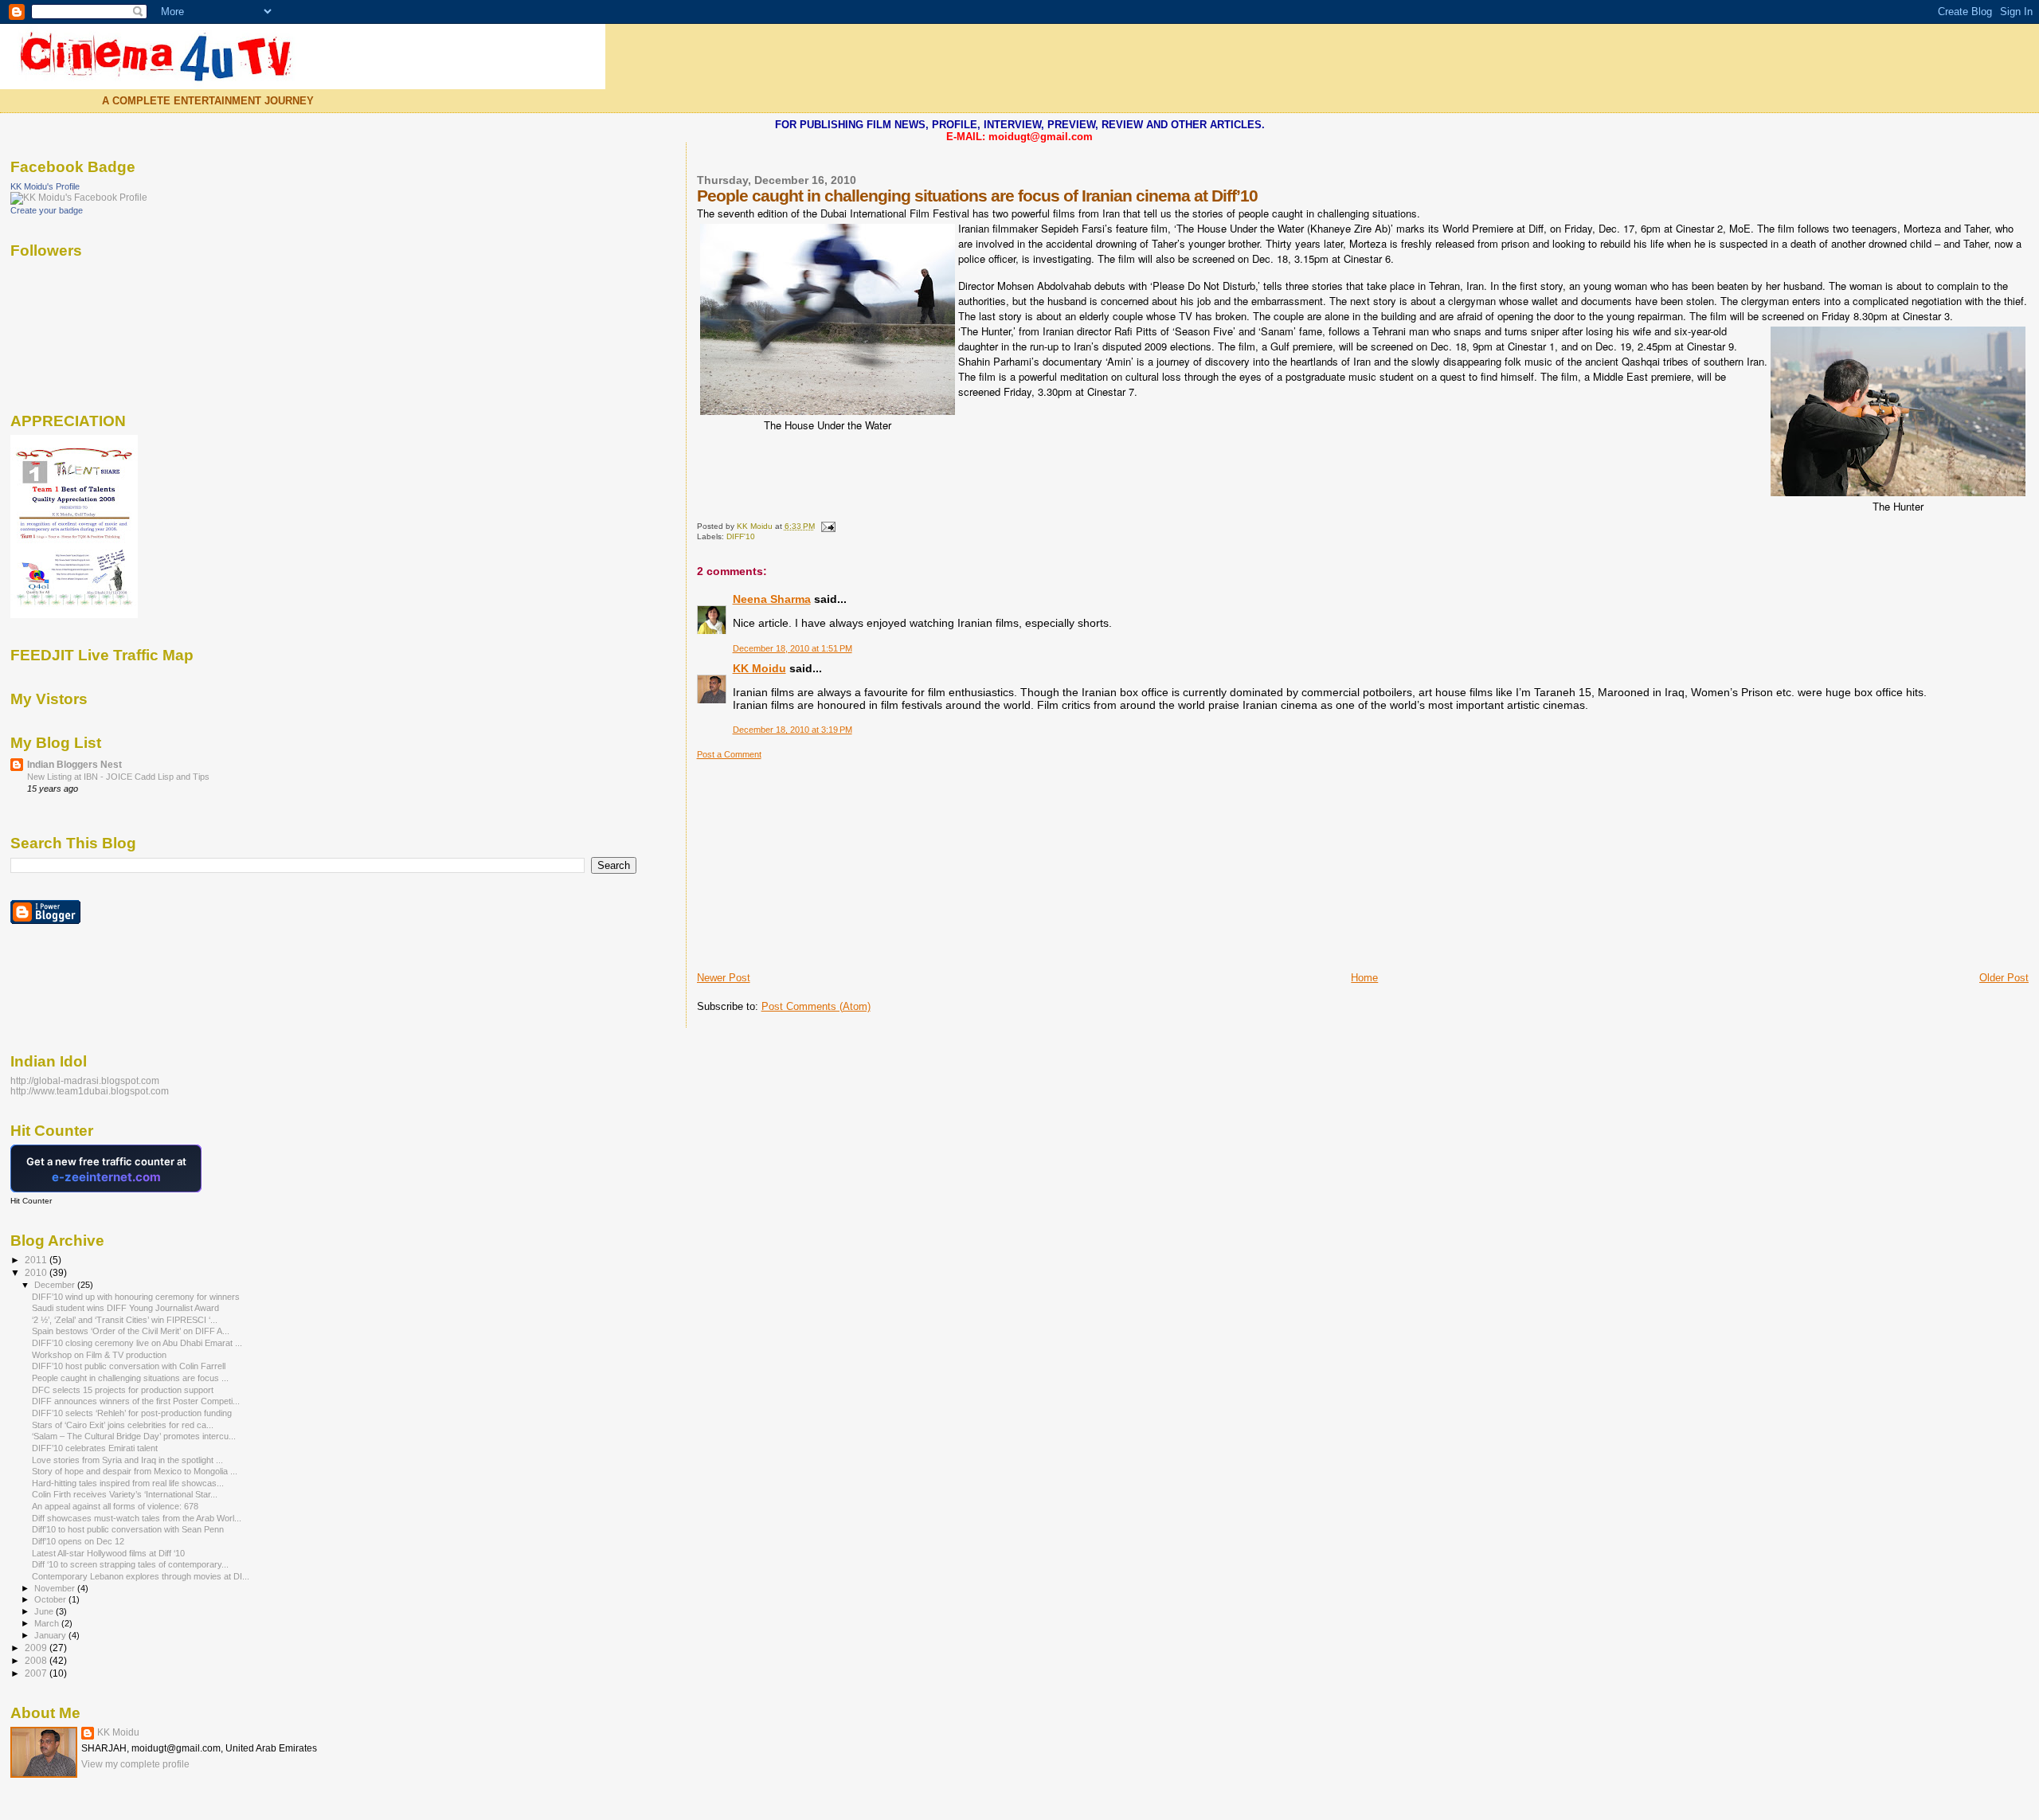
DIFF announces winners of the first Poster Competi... (136, 1401)
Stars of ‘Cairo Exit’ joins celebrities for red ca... (123, 1425)
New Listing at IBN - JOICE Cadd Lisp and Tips (118, 777)
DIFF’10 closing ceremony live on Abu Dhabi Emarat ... (137, 1343)
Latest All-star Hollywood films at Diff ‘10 (108, 1553)
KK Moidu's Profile (45, 186)
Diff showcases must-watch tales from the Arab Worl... (137, 1518)
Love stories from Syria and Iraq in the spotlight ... (127, 1460)
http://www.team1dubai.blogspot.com (90, 1091)
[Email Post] (828, 526)
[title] (79, 198)
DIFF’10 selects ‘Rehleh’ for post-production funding (132, 1413)
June (45, 1611)
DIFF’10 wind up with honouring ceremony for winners (136, 1297)
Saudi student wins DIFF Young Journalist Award (125, 1308)
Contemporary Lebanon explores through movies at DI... (141, 1576)
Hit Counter (31, 1201)
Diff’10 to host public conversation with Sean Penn (128, 1529)
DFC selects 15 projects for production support (123, 1390)
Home (1364, 978)
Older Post (2004, 978)
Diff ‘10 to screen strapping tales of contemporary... (130, 1564)
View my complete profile (135, 1764)
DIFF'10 (741, 536)
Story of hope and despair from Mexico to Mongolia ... (135, 1471)
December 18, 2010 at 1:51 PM (793, 648)
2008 (37, 1660)
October (51, 1599)
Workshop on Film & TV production (99, 1355)
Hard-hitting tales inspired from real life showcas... (128, 1483)
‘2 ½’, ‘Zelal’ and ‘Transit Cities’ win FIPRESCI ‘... (125, 1320)
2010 (37, 1272)
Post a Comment (729, 754)
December (56, 1285)
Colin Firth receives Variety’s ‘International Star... (125, 1494)
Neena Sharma (772, 599)
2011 (37, 1260)
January (51, 1635)
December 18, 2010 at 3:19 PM (793, 730)
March (48, 1623)
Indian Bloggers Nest (74, 764)
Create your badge (47, 210)
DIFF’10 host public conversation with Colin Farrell (129, 1366)
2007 (37, 1673)
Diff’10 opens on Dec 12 (78, 1541)
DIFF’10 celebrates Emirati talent (95, 1448)
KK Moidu (759, 668)
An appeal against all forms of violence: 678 (115, 1506)
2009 (37, 1648)
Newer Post (724, 978)
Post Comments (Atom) (816, 1006)
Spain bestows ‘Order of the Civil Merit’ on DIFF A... (131, 1331)
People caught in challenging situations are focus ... (130, 1378)
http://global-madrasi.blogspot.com (85, 1080)
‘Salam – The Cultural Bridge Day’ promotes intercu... (134, 1436)
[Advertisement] (816, 859)
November (56, 1588)
